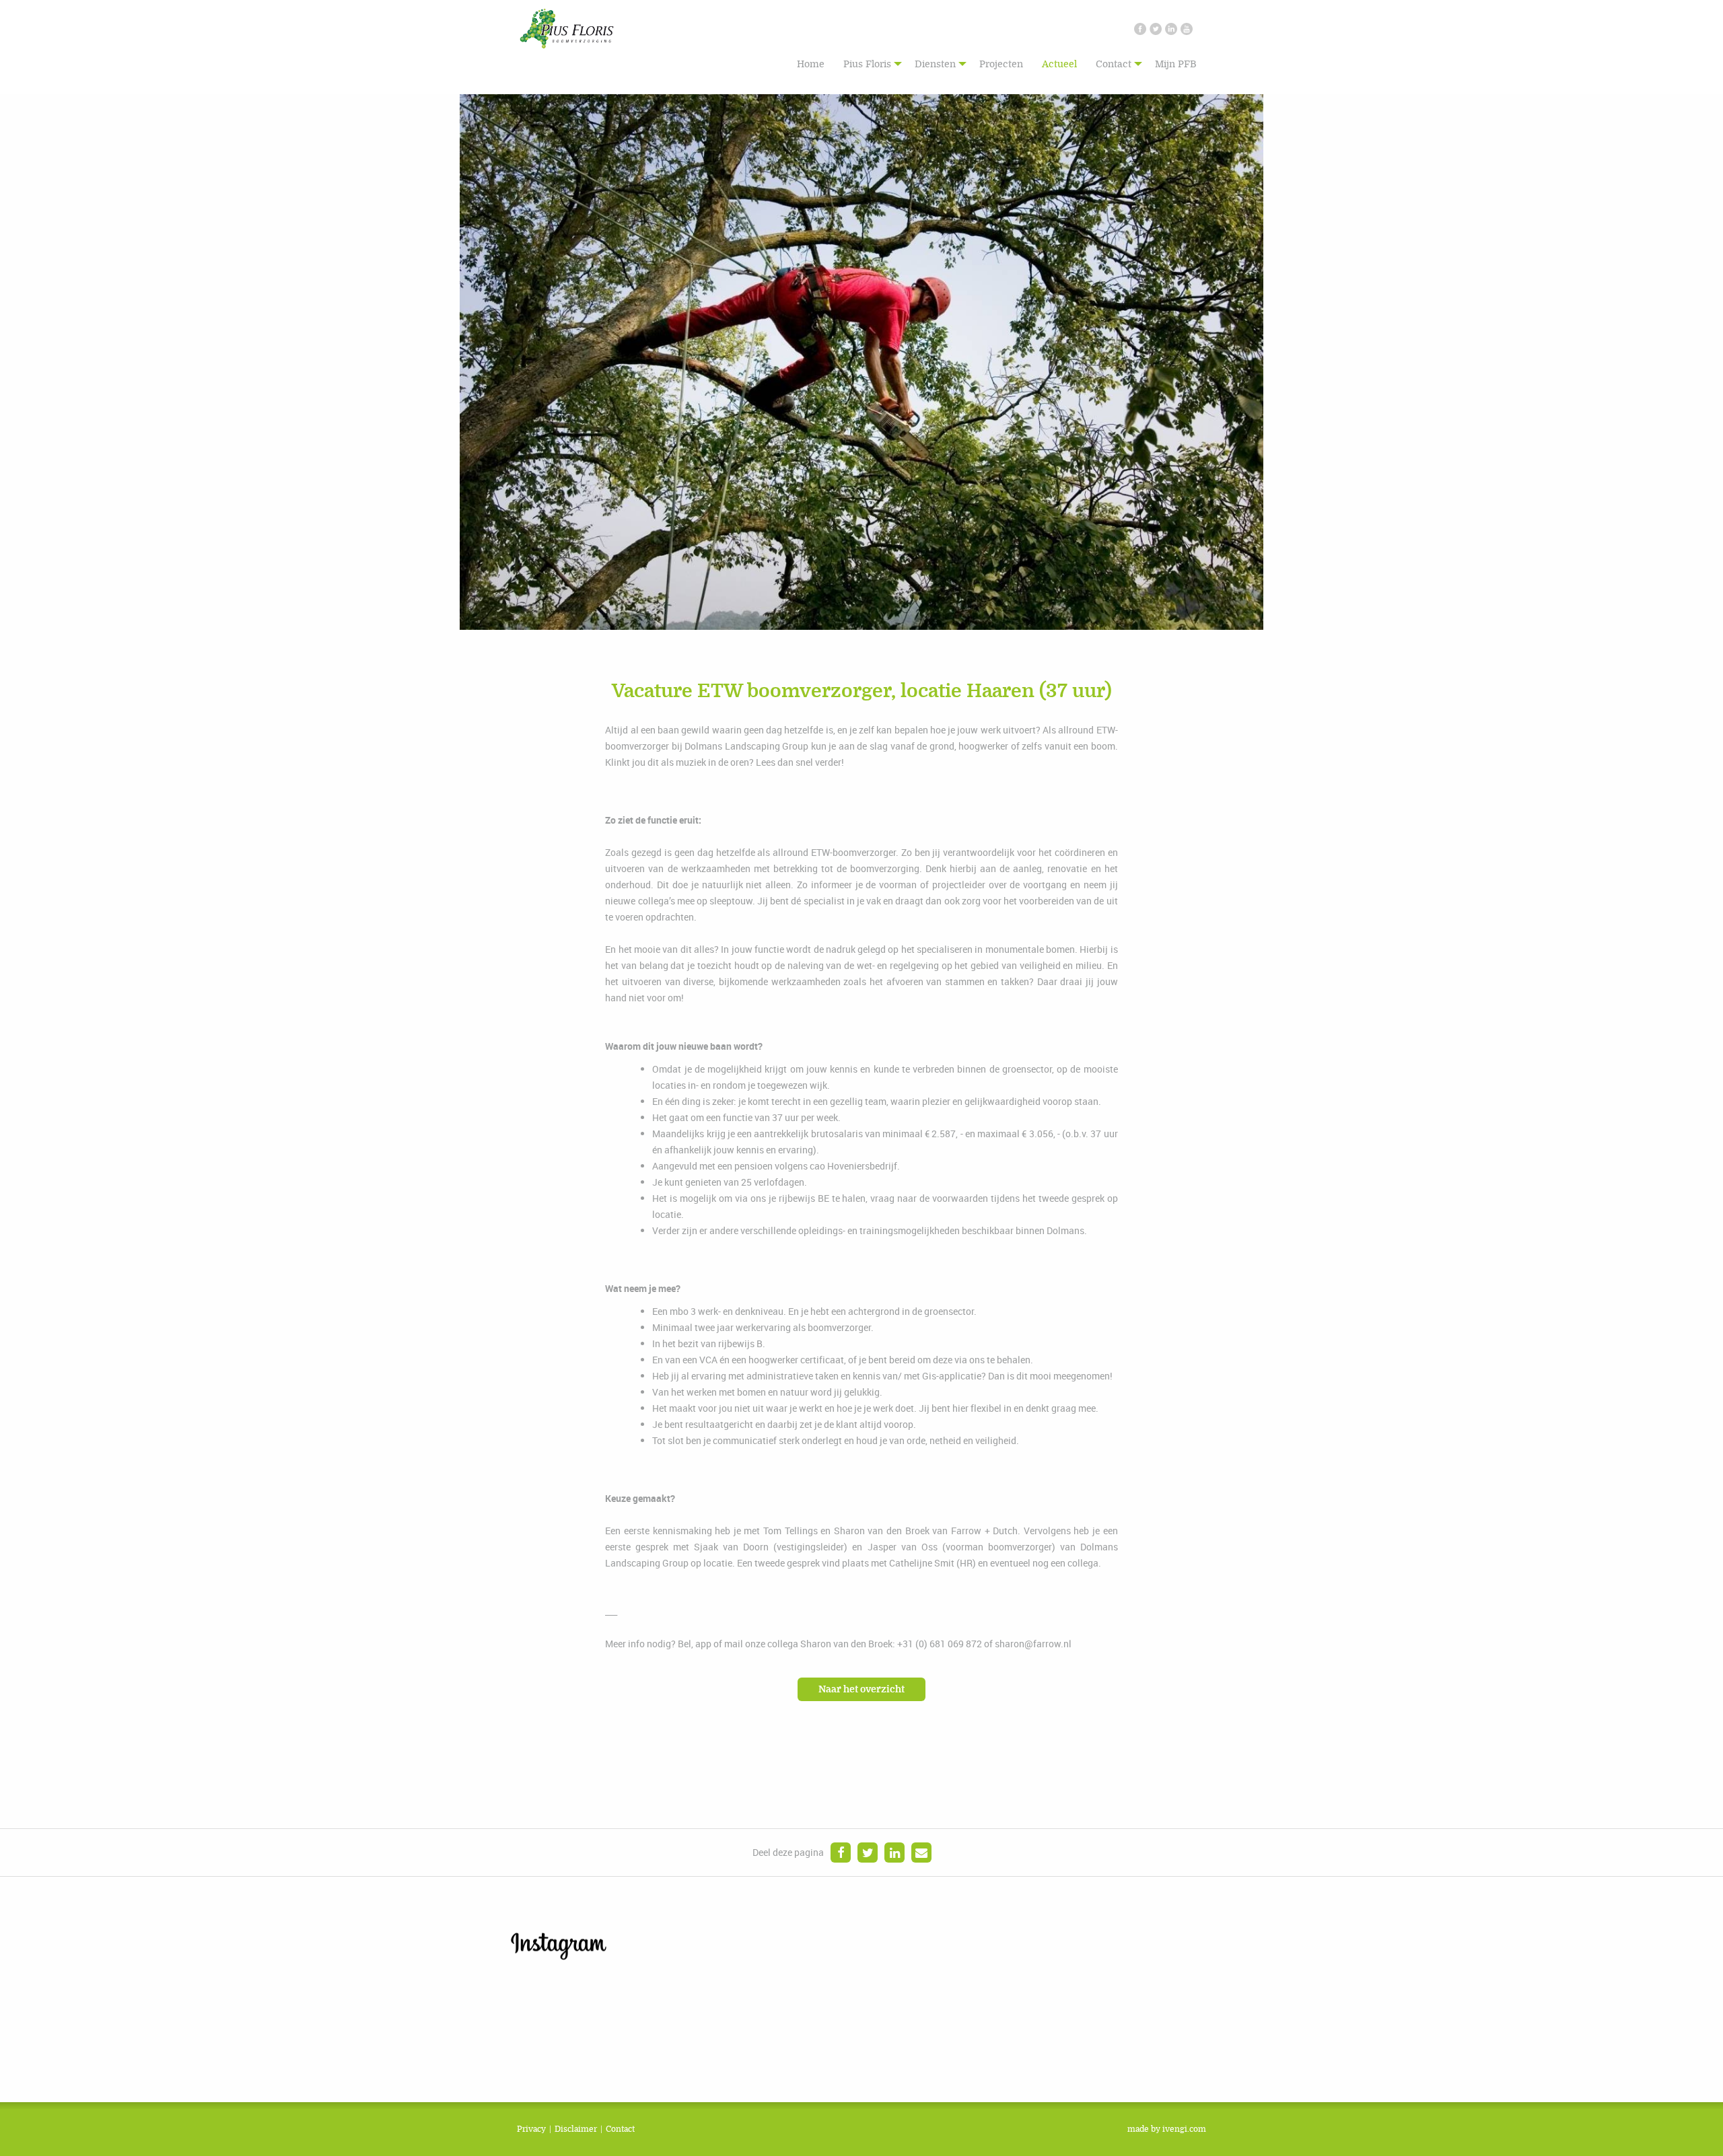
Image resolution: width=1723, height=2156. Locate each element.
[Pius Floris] (567, 27)
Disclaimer (576, 2129)
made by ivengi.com (1167, 2129)
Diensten (935, 64)
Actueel (1059, 64)
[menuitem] (811, 64)
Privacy (531, 2129)
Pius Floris (867, 64)
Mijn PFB (1176, 64)
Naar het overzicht (861, 1689)
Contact (1114, 64)
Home (811, 64)
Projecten (1001, 64)
